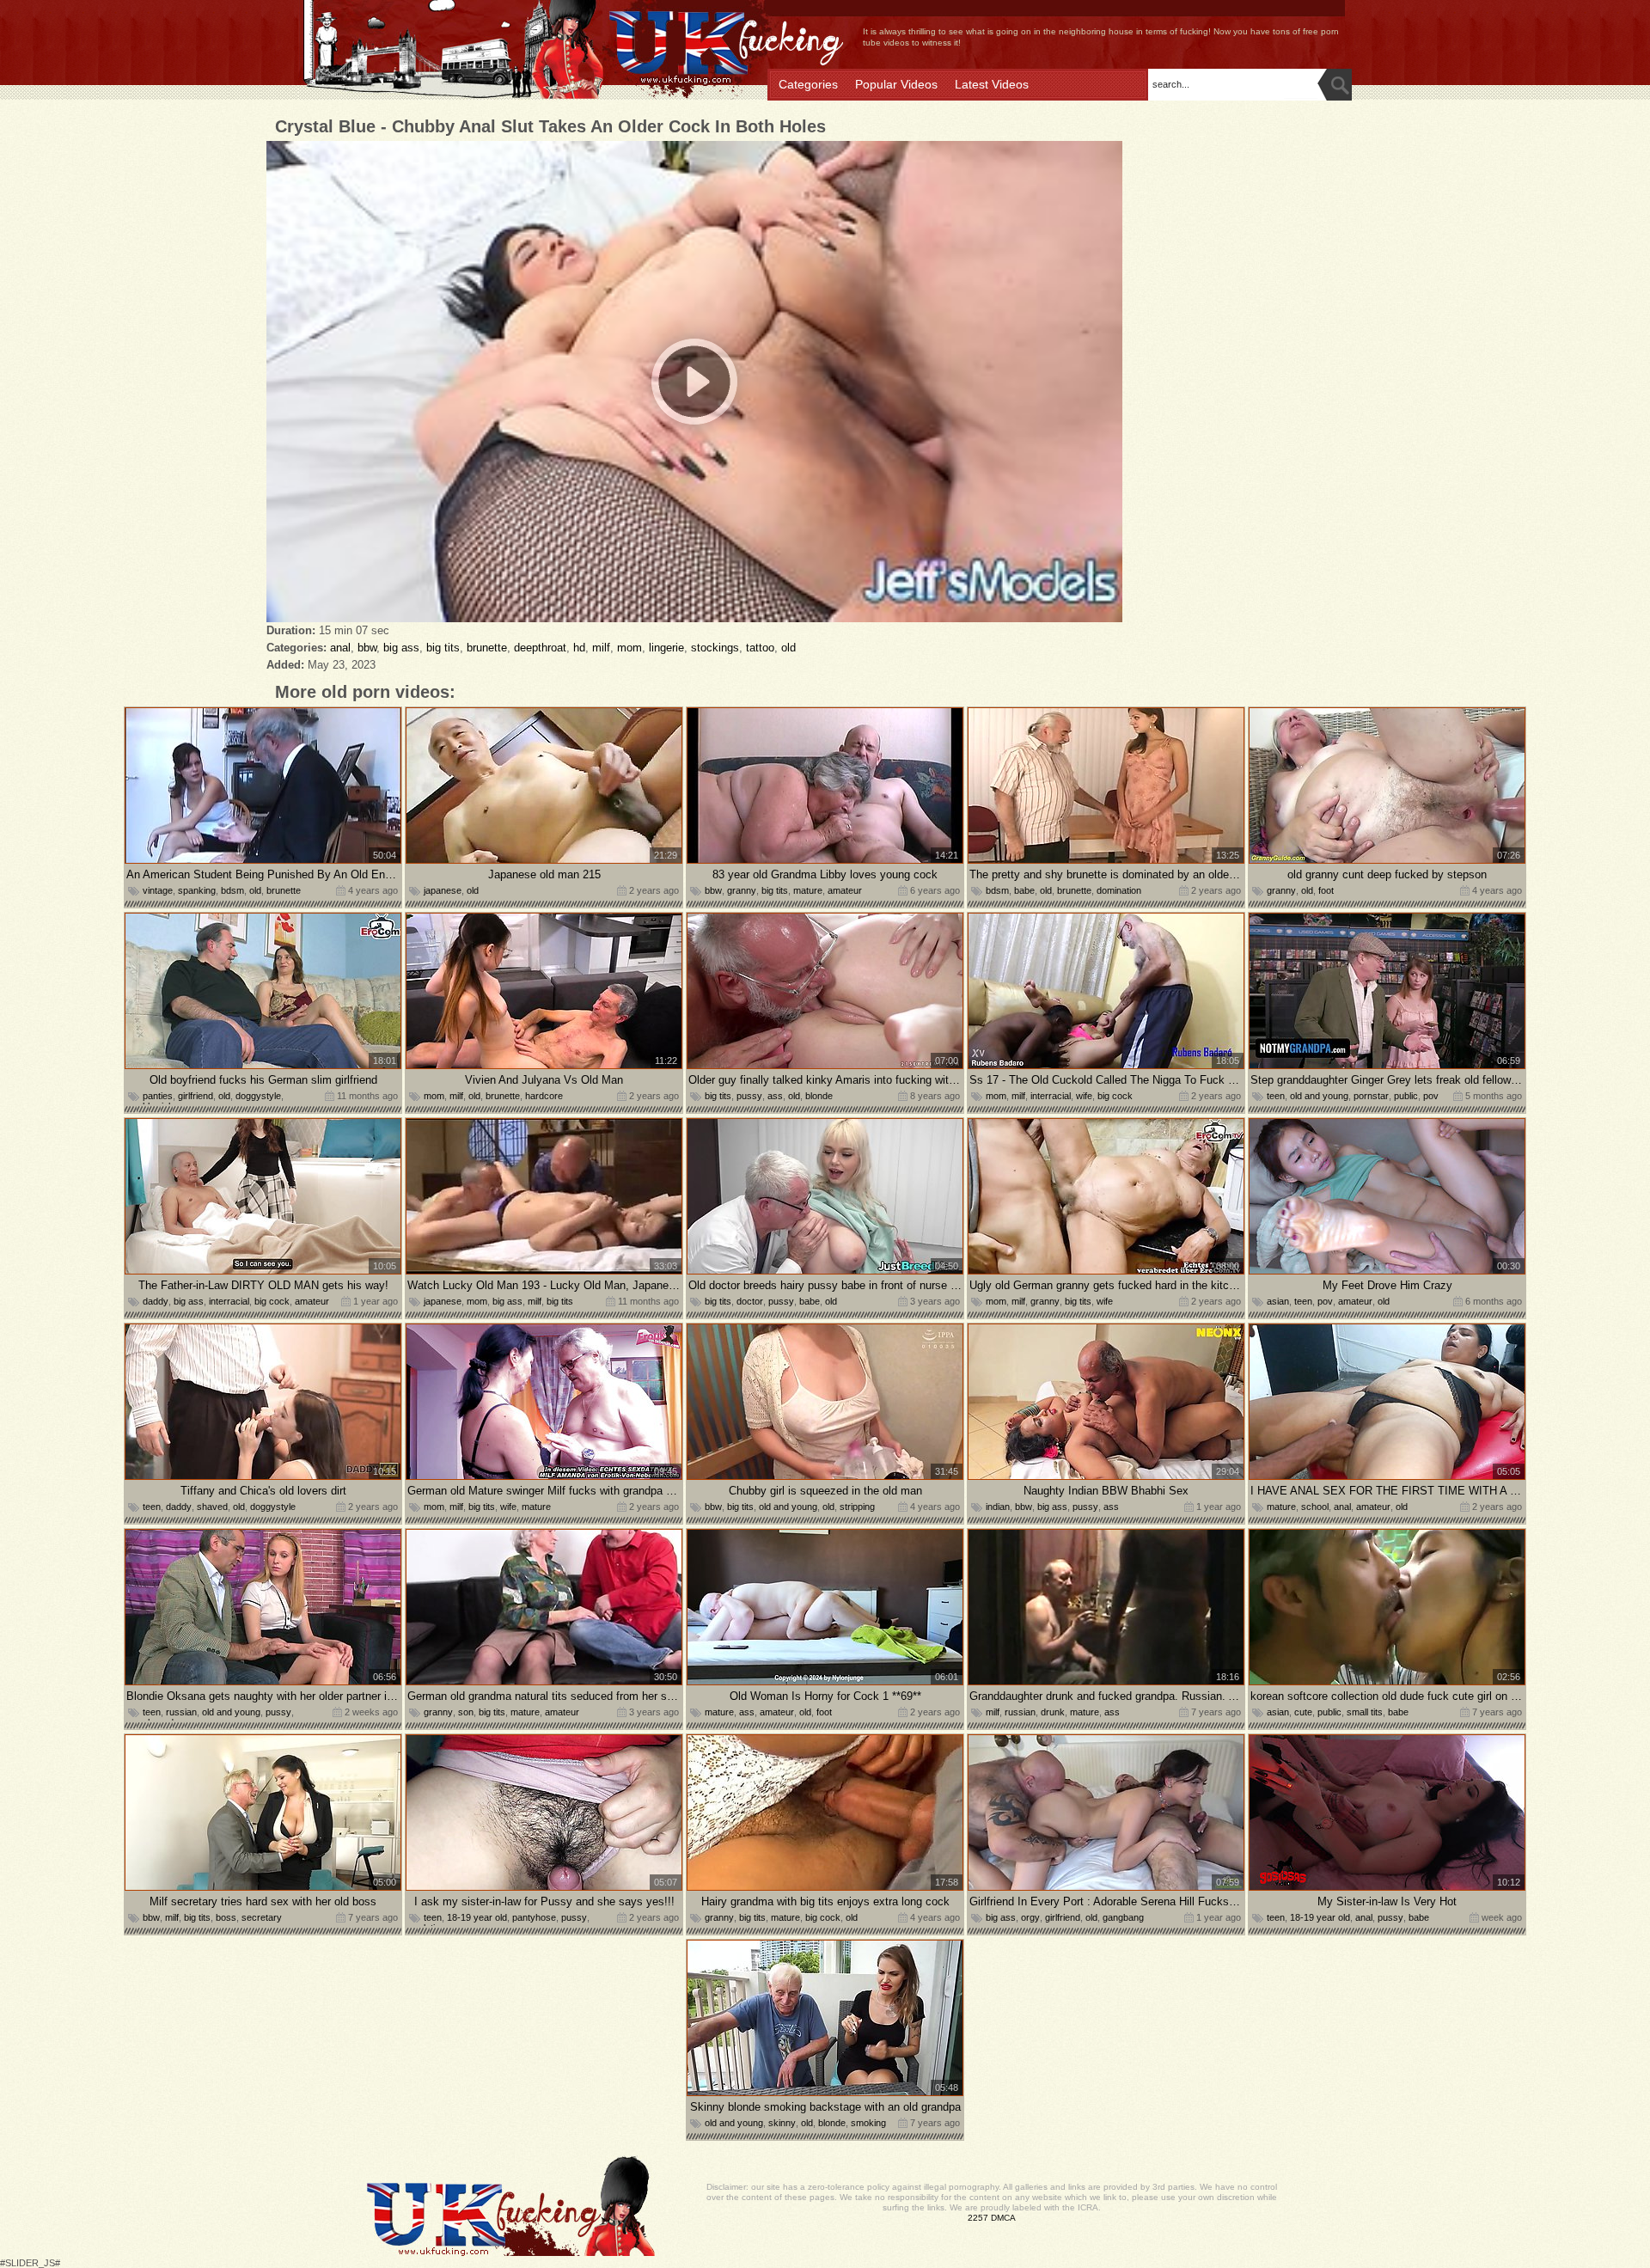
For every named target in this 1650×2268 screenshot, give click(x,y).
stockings (715, 648)
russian (181, 1712)
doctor (750, 1301)
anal (340, 648)
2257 (978, 2218)
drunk (1053, 1712)
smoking (868, 2123)
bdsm (232, 890)
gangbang (1123, 1917)
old (788, 648)
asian (1278, 1301)
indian (998, 1507)
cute (1303, 1712)
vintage (158, 890)
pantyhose (534, 1917)
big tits (443, 648)
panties (158, 1096)
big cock (1115, 1096)
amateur (845, 890)
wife (1084, 1096)
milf (601, 648)
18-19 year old (477, 1917)
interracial (1051, 1096)
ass (775, 1096)
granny (742, 890)
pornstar (1371, 1096)
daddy (156, 1301)
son (466, 1712)
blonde (819, 1096)
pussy (749, 1096)
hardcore (544, 1096)
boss (226, 1917)
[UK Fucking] (533, 51)
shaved (212, 1507)
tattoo (760, 648)
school (1315, 1507)
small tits (1365, 1712)
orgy (1030, 1917)
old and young (1319, 1096)
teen (1276, 1096)
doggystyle (258, 1096)
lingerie (666, 648)
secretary (262, 1917)
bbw (367, 648)
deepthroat (540, 648)
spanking (197, 890)
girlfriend (196, 1096)
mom (629, 648)
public (1406, 1096)
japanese (443, 890)
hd (579, 648)
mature (808, 890)
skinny (782, 2123)
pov (1431, 1096)
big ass (401, 648)
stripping (857, 1507)
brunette (487, 648)
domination (1119, 890)
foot (1326, 890)
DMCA (1003, 2218)
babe (1024, 890)
